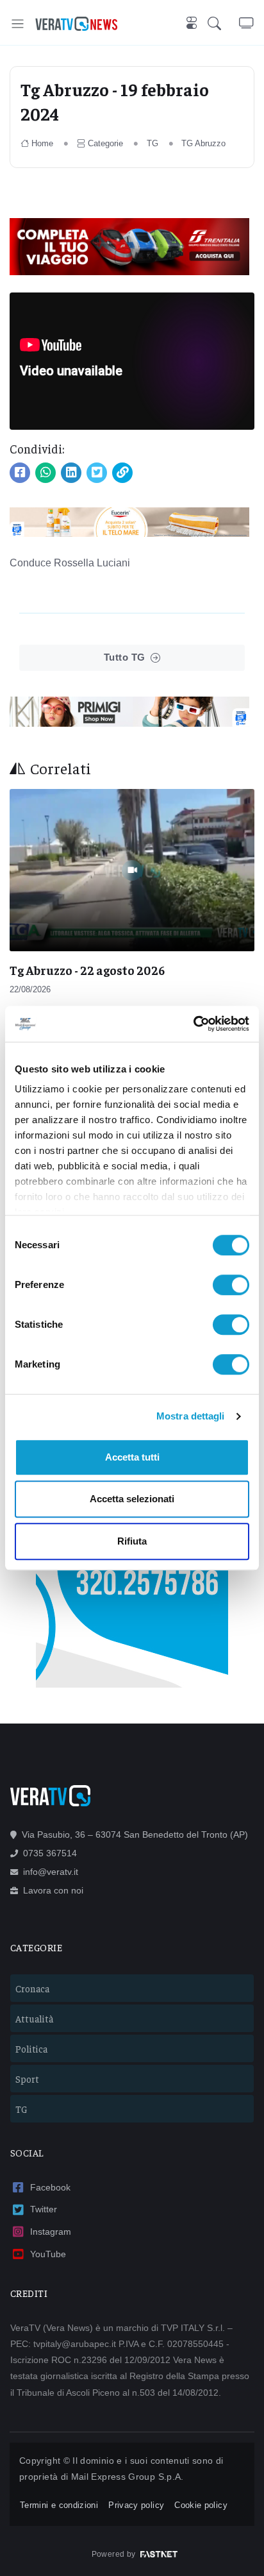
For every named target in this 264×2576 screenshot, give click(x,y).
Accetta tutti (132, 1457)
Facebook (50, 2187)
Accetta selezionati (132, 1499)
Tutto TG (125, 657)
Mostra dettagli (191, 1416)
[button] (223, 24)
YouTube (48, 2254)
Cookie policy (201, 2505)
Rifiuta (132, 1541)
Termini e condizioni (59, 2505)
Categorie (105, 143)
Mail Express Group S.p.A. (128, 2477)
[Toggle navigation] (18, 23)
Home (42, 143)
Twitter (44, 2209)
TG (153, 143)
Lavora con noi (53, 1890)
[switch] (231, 1285)
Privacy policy (136, 2505)
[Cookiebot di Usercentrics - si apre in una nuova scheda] (193, 1024)
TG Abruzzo (203, 143)
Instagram (51, 2232)
